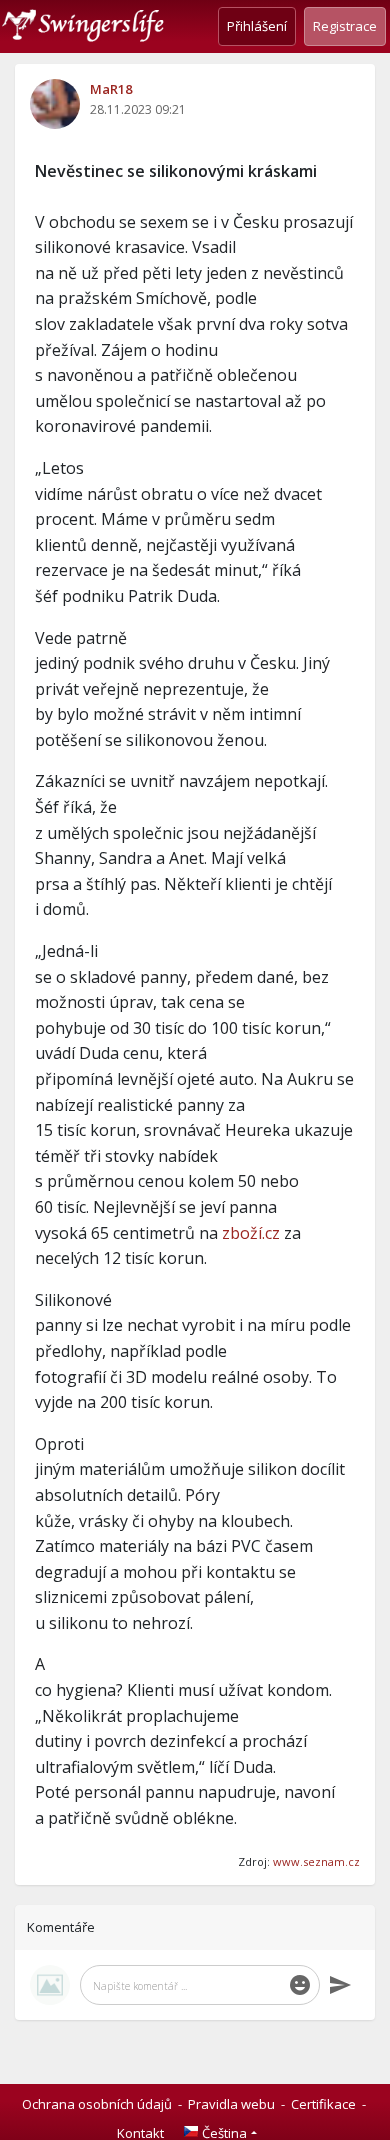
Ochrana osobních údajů (97, 2104)
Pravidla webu (231, 2104)
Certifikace (323, 2104)
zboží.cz (251, 1233)
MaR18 (111, 89)
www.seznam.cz (316, 1861)
